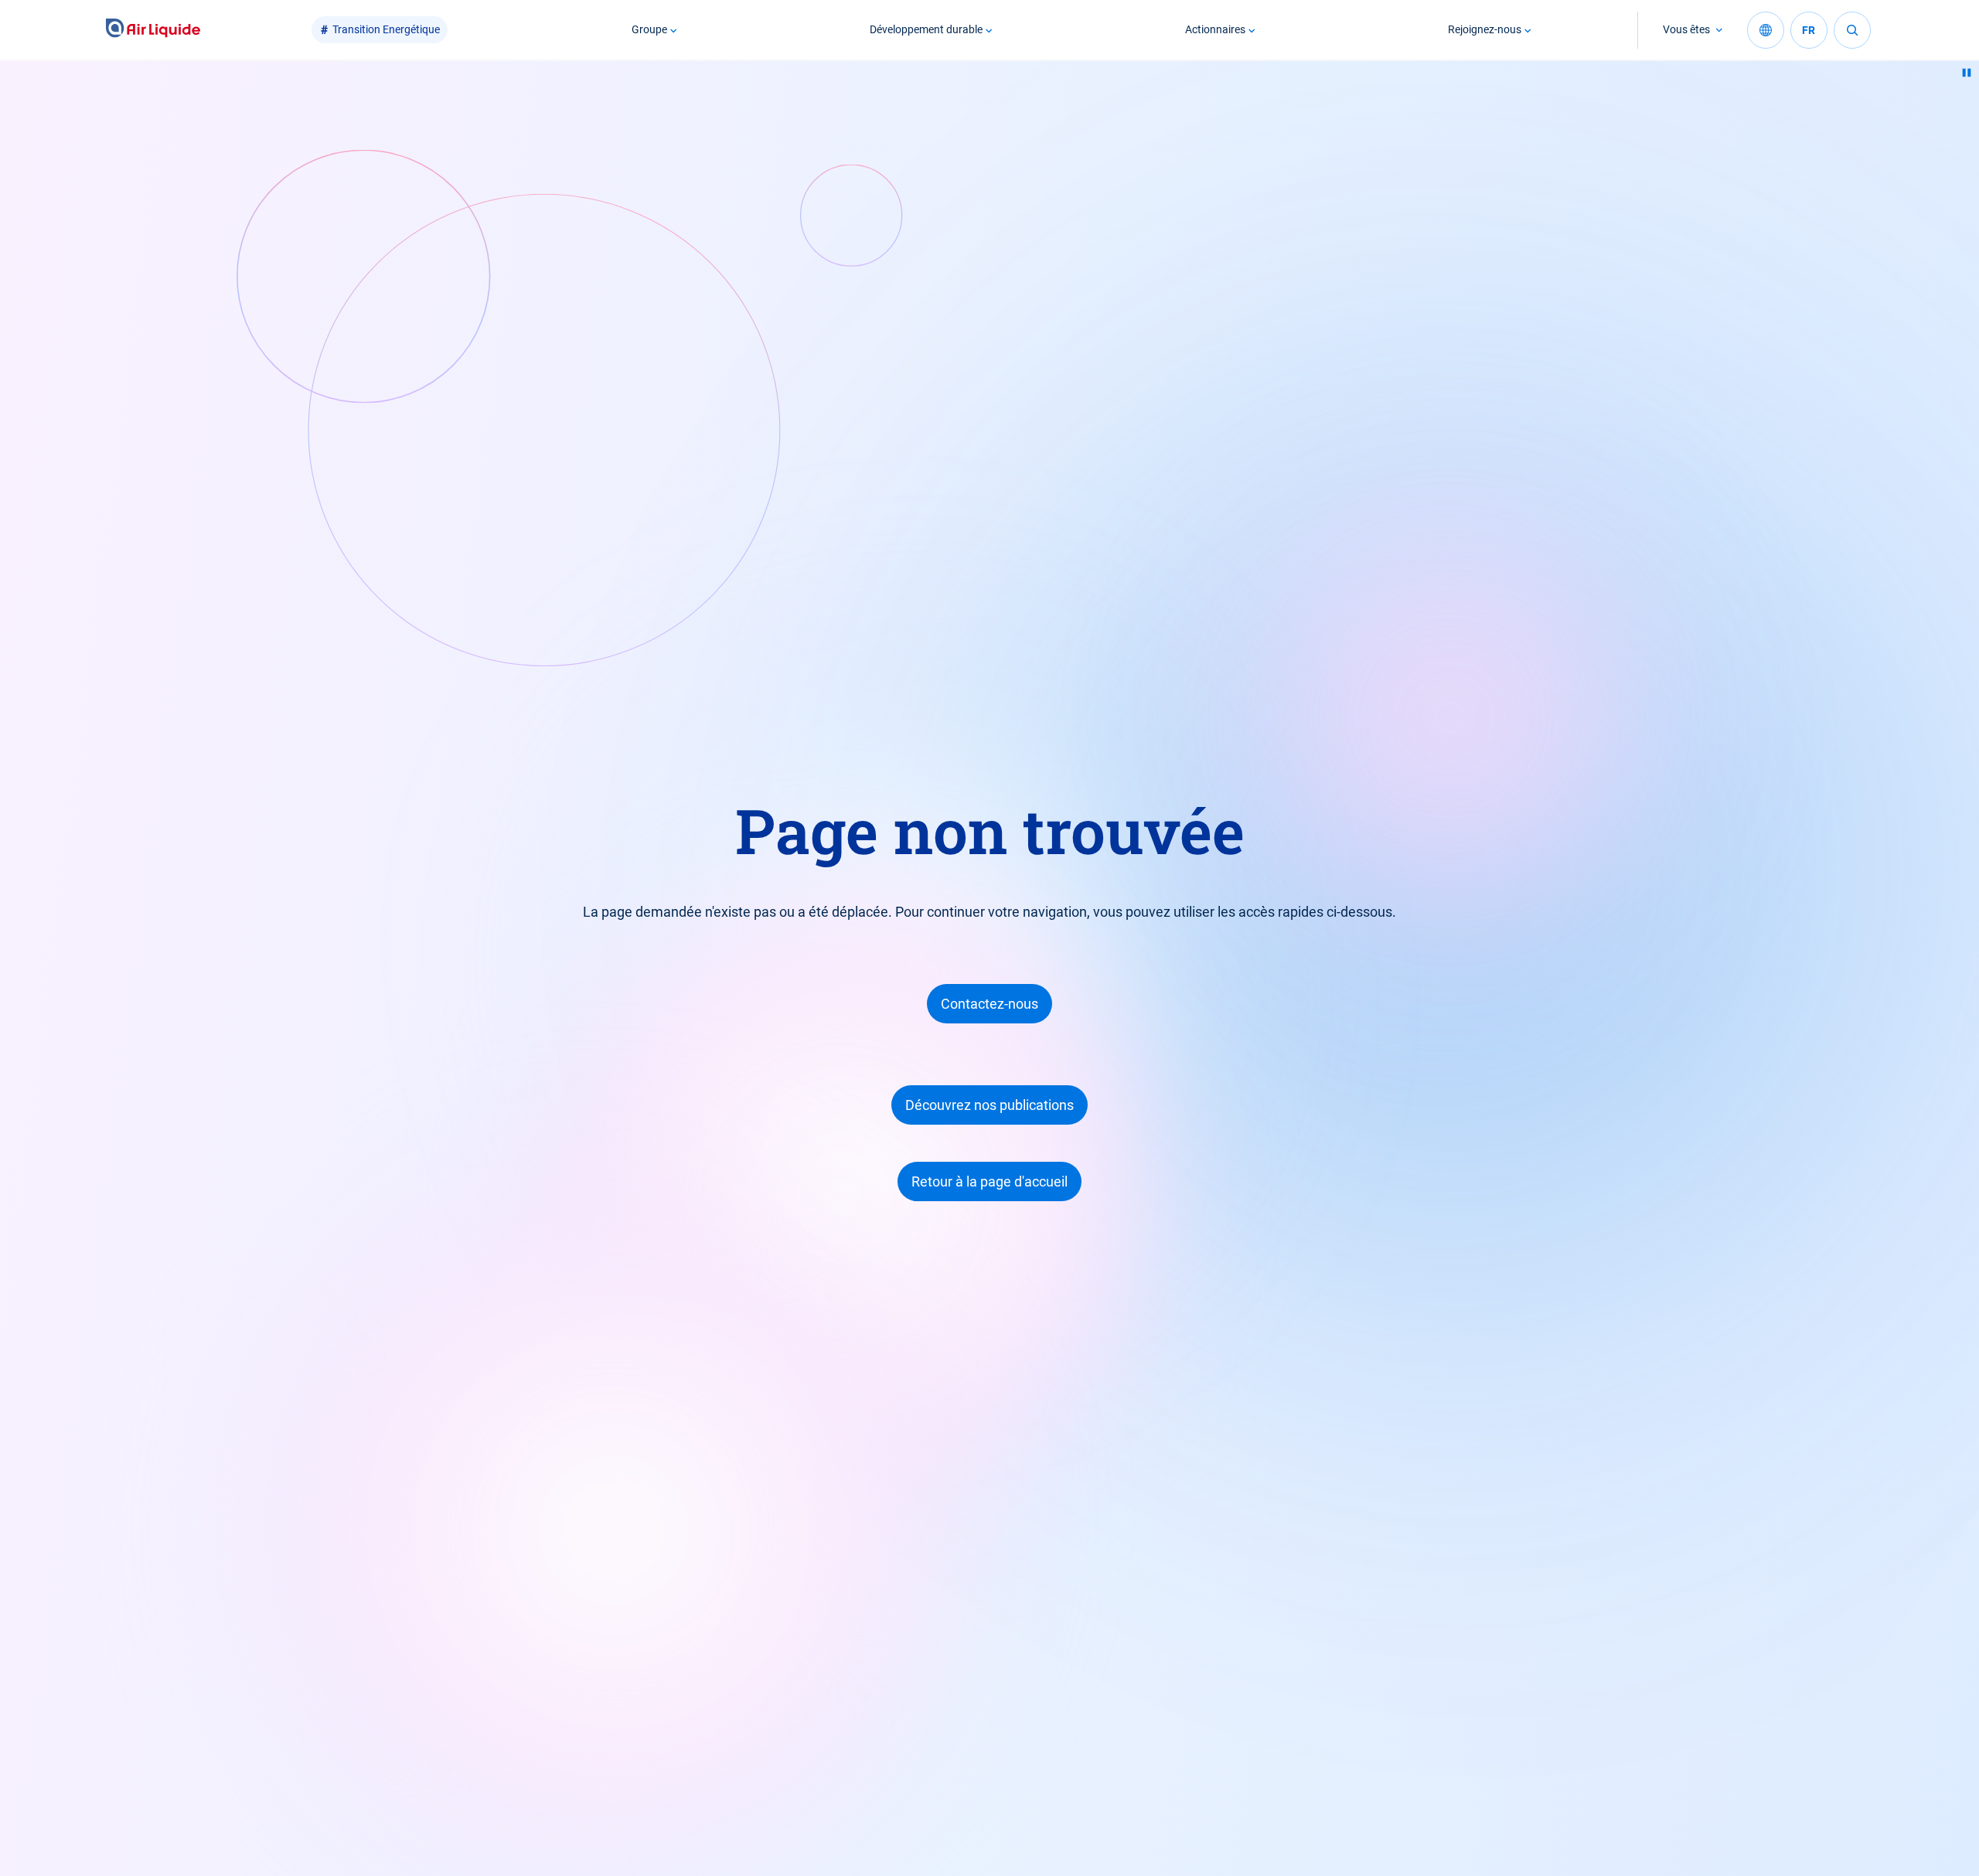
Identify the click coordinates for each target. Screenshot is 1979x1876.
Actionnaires (1215, 29)
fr (1809, 30)
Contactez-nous (989, 1004)
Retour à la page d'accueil (989, 1181)
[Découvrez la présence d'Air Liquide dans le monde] (1766, 30)
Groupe (649, 29)
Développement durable (926, 29)
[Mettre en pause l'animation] (1967, 73)
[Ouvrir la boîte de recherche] (1852, 30)
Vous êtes (1686, 29)
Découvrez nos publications (989, 1105)
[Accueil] (153, 30)
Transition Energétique (386, 29)
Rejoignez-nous (1485, 29)
